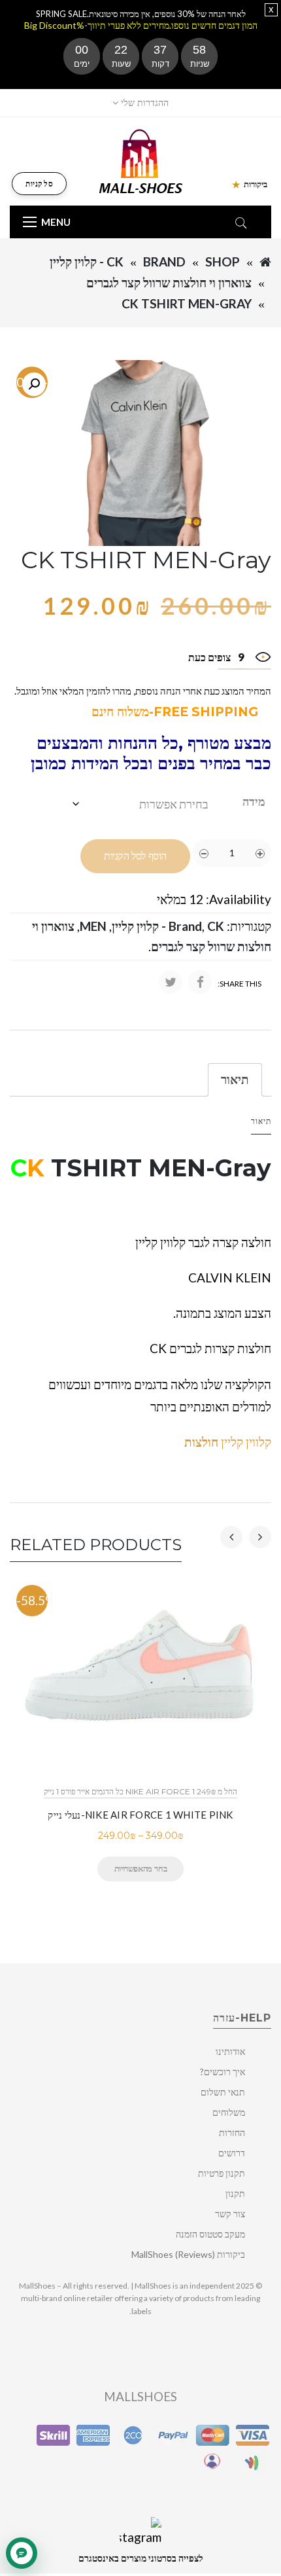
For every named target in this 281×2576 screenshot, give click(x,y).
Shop (223, 262)
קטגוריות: (249, 926)
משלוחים (229, 2112)
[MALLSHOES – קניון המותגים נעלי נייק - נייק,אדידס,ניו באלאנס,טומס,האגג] (141, 160)
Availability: (239, 899)
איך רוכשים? (223, 2072)
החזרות (232, 2132)
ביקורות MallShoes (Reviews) (188, 2254)
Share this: (240, 984)
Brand (164, 262)
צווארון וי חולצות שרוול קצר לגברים (169, 282)
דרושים (232, 2153)
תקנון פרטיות (222, 2173)
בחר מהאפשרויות (140, 1868)
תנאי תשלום (223, 2092)
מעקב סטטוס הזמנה (210, 2234)
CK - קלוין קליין (87, 262)
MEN (93, 926)
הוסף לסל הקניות (135, 856)
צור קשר (230, 2214)
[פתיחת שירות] (22, 2553)
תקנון (235, 2193)
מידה (254, 801)
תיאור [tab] (235, 1079)
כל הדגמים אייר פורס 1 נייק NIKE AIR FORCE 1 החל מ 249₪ (140, 1791)
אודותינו (230, 2051)
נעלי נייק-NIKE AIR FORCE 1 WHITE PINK (140, 1815)
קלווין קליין (228, 1442)
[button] (34, 384)
